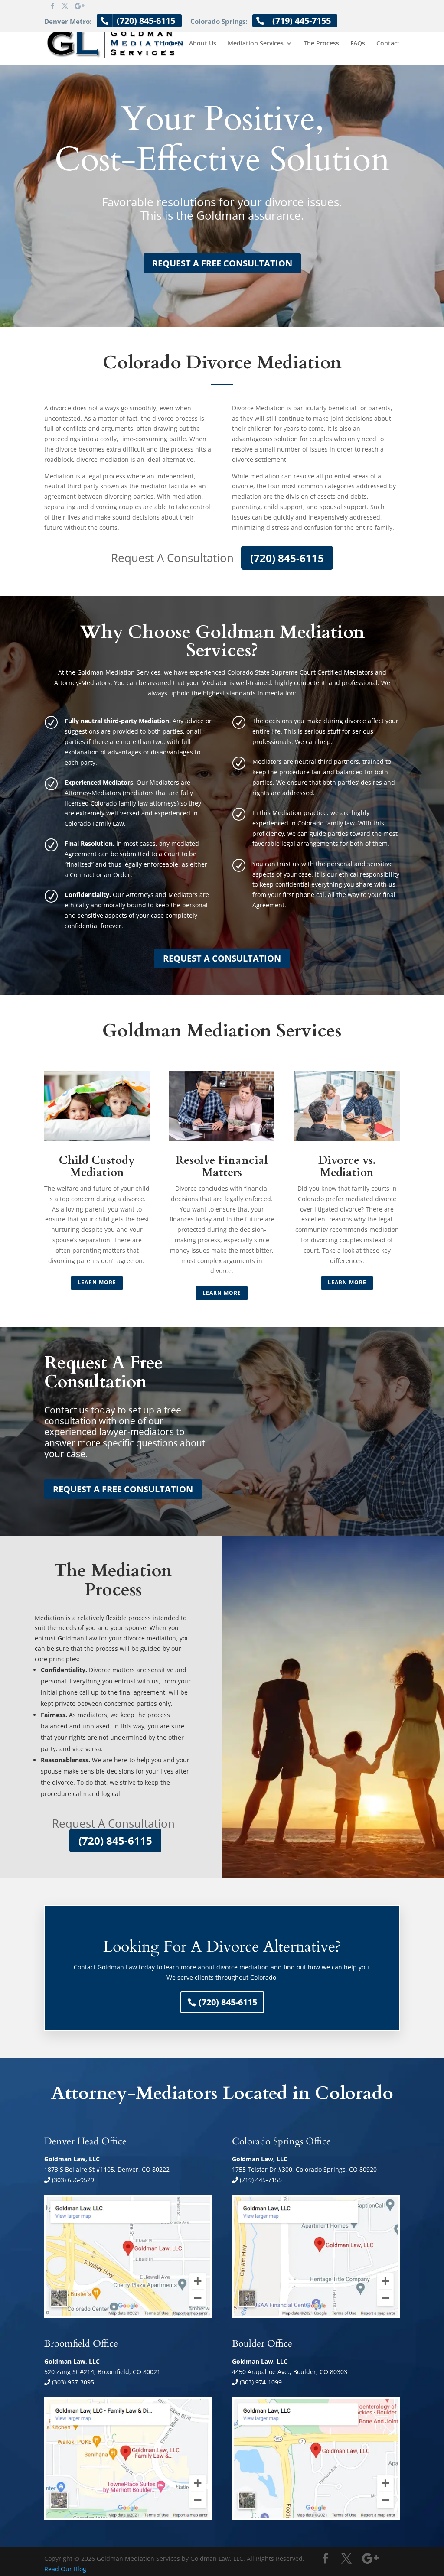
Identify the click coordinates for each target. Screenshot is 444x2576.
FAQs (358, 44)
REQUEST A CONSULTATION (222, 958)
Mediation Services (256, 44)
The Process (321, 44)
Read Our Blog (65, 2569)
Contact (388, 44)
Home (169, 44)
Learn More (97, 1282)
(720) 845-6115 (287, 558)
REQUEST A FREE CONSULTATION (222, 263)
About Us (203, 44)
